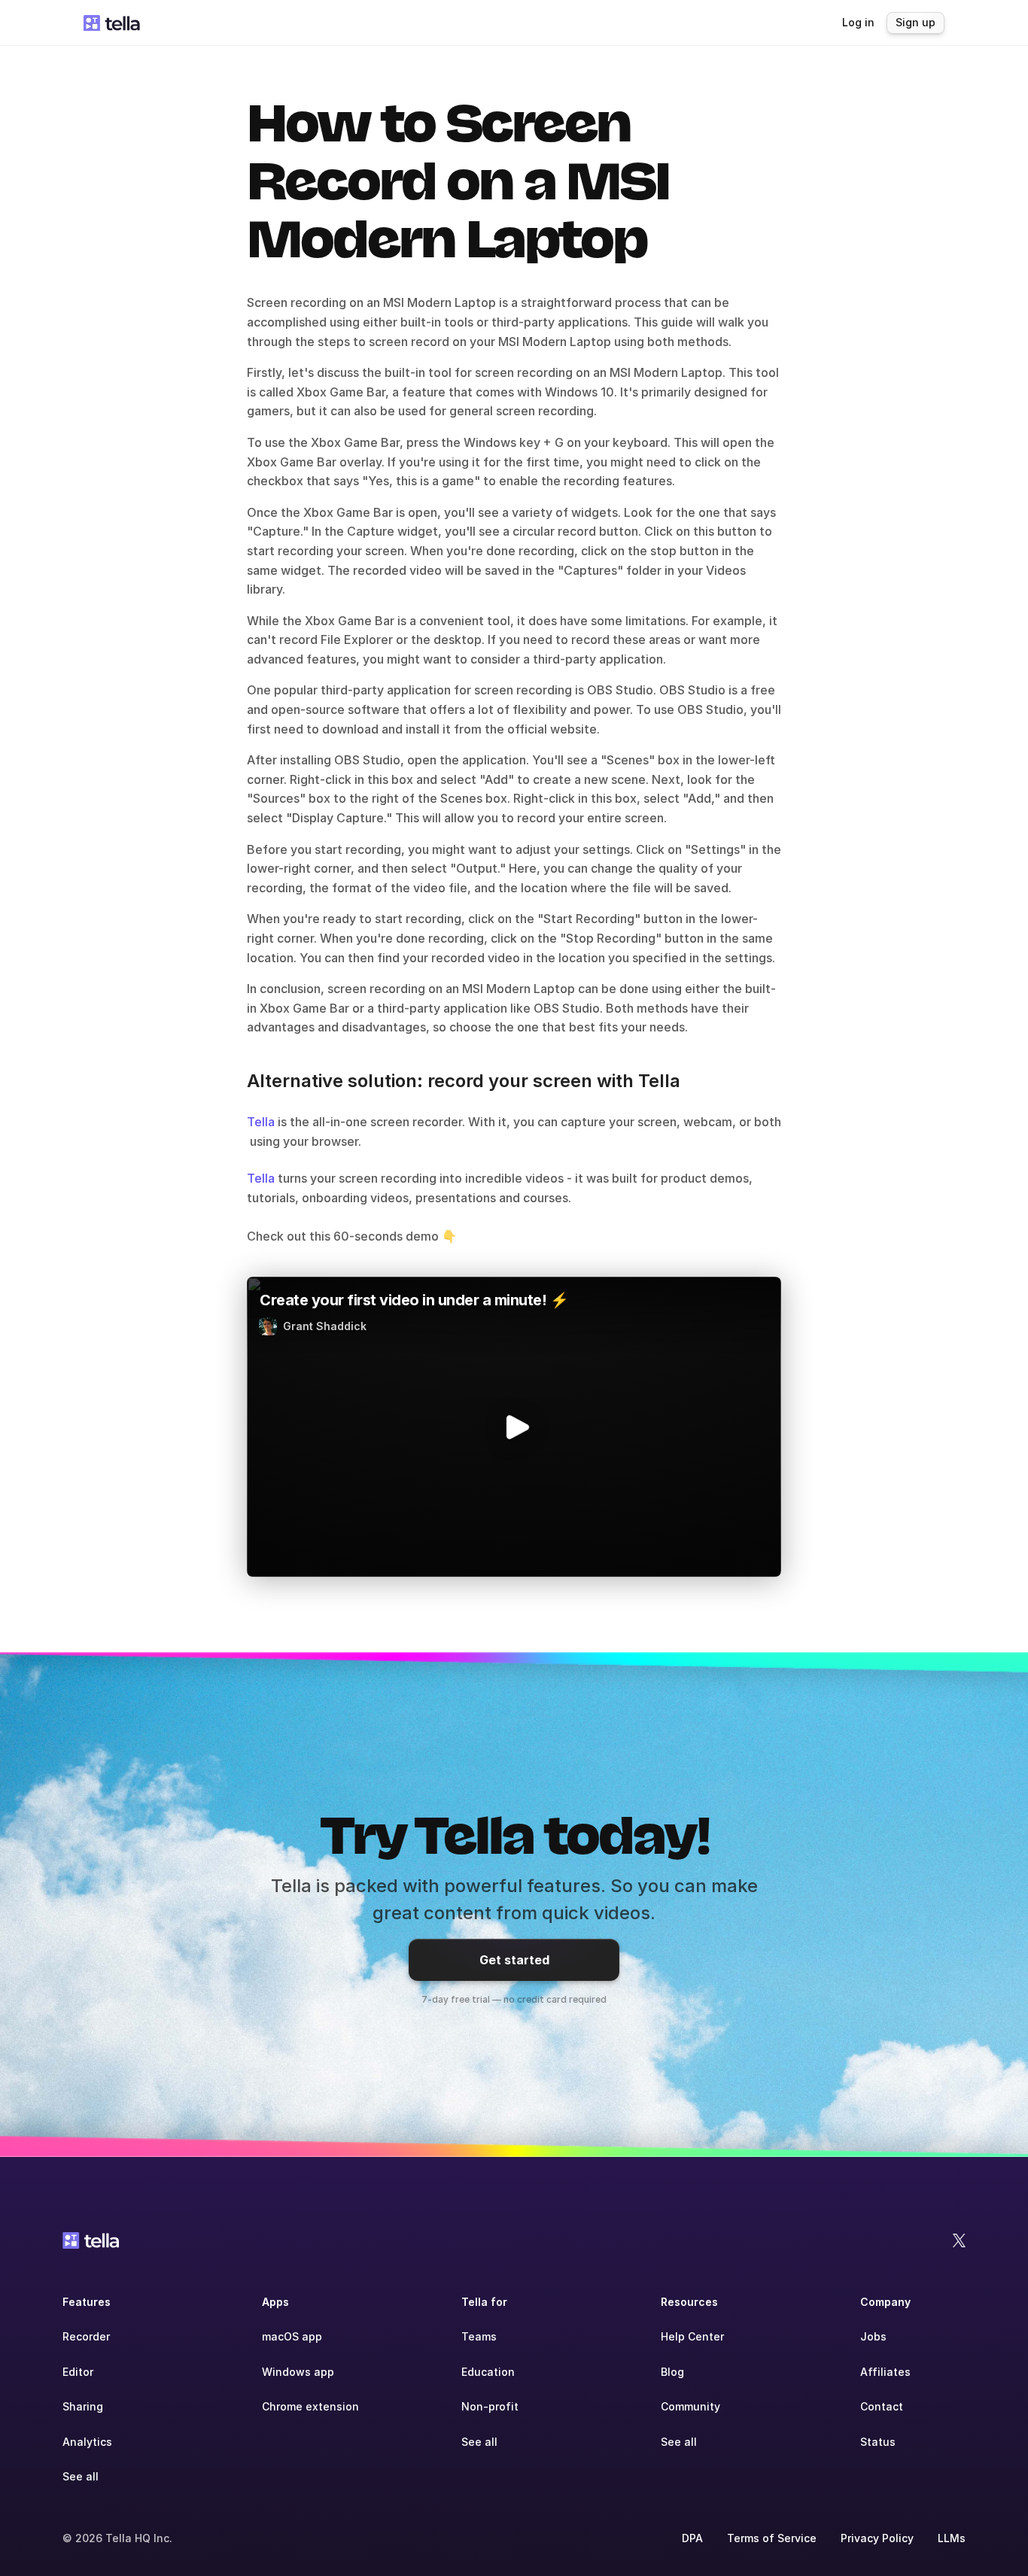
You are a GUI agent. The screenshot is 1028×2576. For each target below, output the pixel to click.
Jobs (873, 2336)
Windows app (298, 2372)
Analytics (87, 2442)
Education (488, 2372)
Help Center (692, 2336)
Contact (882, 2406)
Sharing (83, 2406)
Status (878, 2442)
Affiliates (885, 2372)
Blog (672, 2372)
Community (690, 2406)
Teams (479, 2336)
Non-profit (490, 2406)
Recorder (86, 2336)
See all (81, 2476)
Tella (261, 1122)
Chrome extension (310, 2406)
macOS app (292, 2336)
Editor (78, 2372)
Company (885, 2302)
